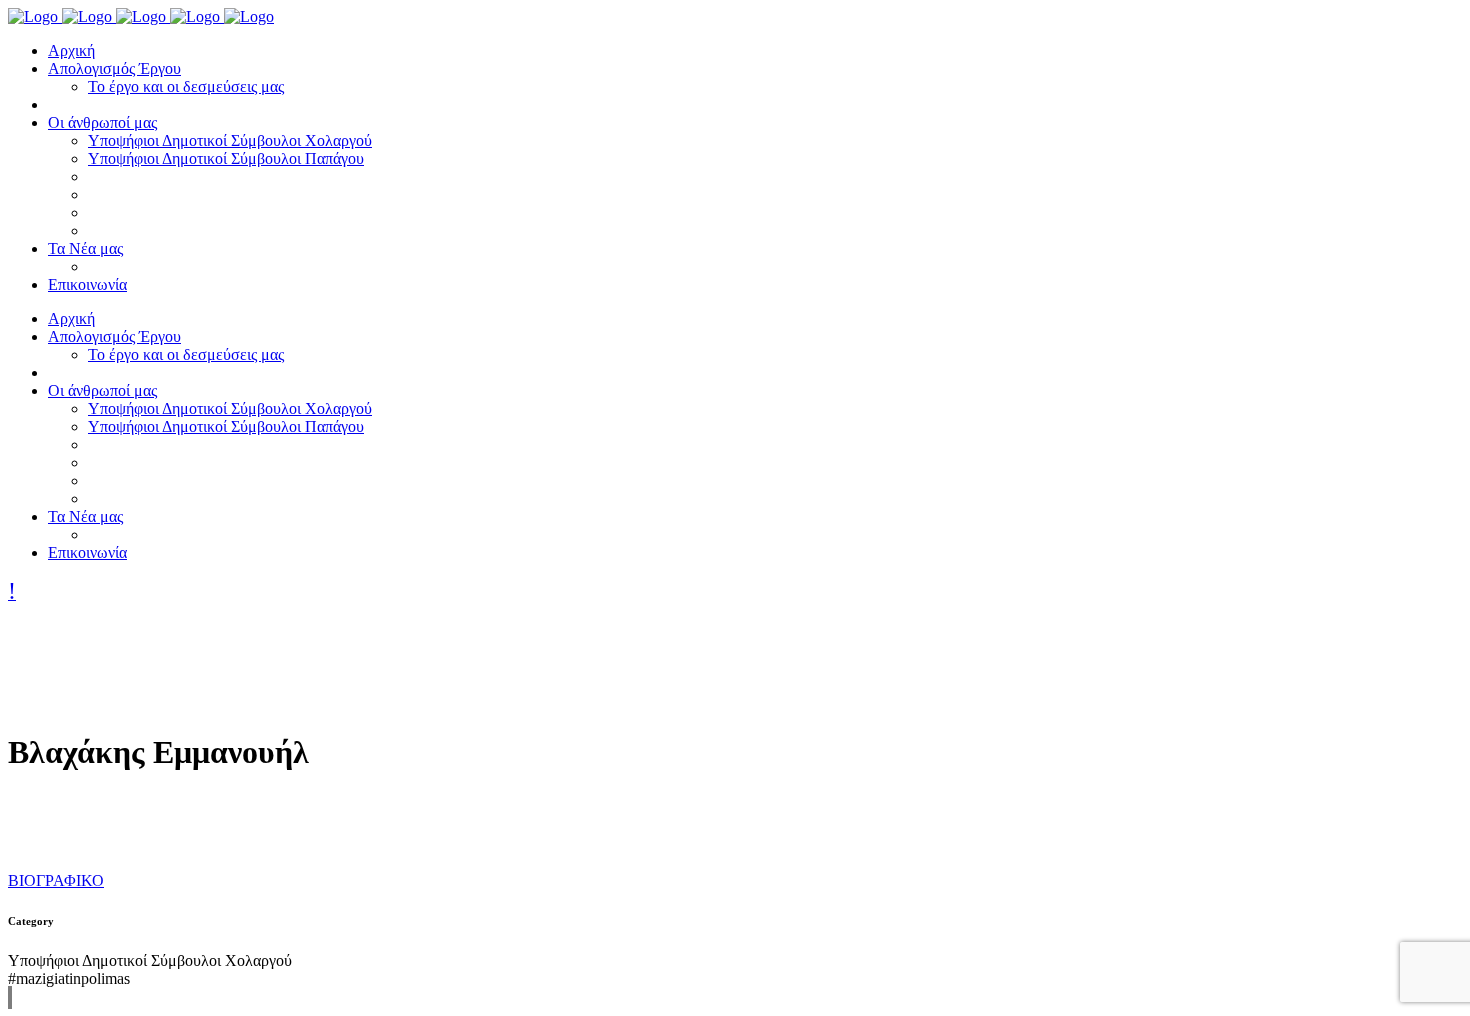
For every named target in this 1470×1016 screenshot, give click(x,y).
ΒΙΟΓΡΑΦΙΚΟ (56, 880)
